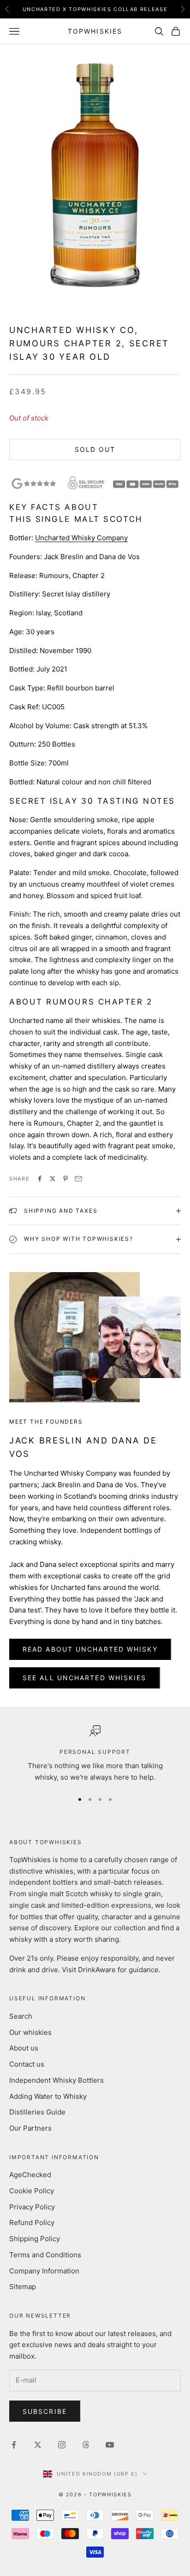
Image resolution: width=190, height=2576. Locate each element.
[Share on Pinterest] (65, 1179)
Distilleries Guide (37, 2112)
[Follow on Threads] (86, 2445)
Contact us (27, 2064)
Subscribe (45, 2411)
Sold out (95, 449)
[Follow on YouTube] (110, 2445)
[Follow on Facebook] (14, 2445)
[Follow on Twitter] (38, 2445)
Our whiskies (30, 2032)
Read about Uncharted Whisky (90, 1649)
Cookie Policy (32, 2191)
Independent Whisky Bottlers (56, 2080)
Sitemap (23, 2287)
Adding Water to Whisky (48, 2096)
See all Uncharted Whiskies (85, 1678)
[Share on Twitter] (53, 1179)
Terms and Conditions (45, 2255)
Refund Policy (32, 2223)
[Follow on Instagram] (62, 2445)
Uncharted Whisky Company (81, 538)
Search (21, 2016)
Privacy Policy (32, 2207)
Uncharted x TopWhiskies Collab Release (95, 9)
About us (24, 2048)
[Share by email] (78, 1179)
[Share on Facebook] (40, 1179)
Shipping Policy (35, 2239)
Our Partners (30, 2128)
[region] (95, 1754)
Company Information (44, 2271)
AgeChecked (30, 2175)
